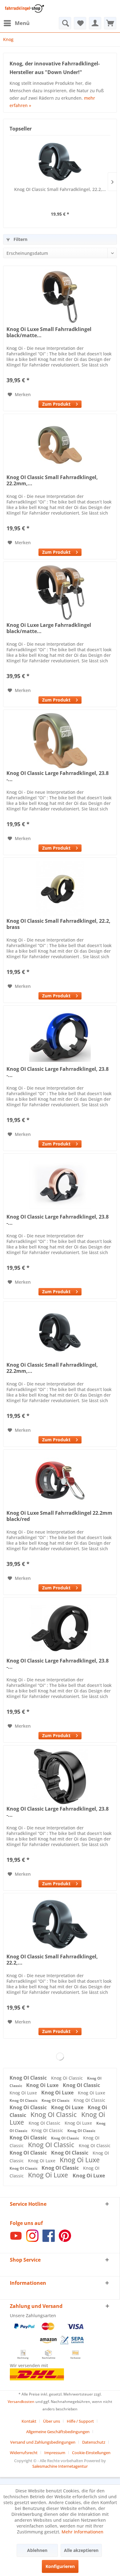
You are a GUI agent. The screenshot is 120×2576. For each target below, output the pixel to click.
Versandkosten (21, 2402)
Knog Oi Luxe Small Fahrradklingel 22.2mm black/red (59, 1516)
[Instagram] (32, 2240)
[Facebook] (49, 2240)
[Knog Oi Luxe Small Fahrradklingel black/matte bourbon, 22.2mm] (60, 297)
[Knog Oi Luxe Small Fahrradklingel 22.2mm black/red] (60, 1481)
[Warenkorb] (110, 23)
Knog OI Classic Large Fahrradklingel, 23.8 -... (58, 776)
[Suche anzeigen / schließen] (65, 23)
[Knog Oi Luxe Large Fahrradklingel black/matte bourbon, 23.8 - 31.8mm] (60, 593)
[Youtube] (16, 2240)
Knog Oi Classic (68, 2078)
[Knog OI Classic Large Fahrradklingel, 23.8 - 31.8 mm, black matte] (60, 1628)
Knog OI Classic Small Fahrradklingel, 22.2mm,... (52, 480)
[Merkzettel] (80, 23)
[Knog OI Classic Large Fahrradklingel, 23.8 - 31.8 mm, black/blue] (60, 1037)
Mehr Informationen (82, 2532)
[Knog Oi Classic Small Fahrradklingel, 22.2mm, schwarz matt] (60, 1332)
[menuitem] (16, 23)
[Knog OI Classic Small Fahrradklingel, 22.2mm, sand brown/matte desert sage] (60, 445)
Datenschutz (94, 2442)
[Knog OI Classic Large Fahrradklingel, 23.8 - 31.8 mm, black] (60, 1776)
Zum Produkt (56, 404)
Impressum (55, 2453)
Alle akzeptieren (81, 2550)
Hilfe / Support (80, 2421)
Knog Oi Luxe (43, 2085)
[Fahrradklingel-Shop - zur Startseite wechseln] (24, 8)
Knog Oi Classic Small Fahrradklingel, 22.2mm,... (52, 1368)
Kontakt (29, 2421)
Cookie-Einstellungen (91, 2453)
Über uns (52, 2421)
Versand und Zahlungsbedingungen (43, 2442)
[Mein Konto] (95, 23)
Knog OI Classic (29, 2078)
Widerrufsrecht (24, 2453)
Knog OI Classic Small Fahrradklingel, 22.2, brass (58, 924)
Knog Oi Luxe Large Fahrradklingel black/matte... (49, 628)
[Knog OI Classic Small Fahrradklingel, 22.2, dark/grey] (60, 162)
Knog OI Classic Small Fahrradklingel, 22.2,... (60, 189)
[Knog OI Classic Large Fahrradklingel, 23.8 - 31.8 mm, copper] (60, 1184)
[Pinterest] (65, 2240)
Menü (22, 23)
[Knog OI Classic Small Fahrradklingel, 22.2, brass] (60, 888)
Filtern (20, 239)
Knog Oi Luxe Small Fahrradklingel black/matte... (49, 332)
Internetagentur (73, 2466)
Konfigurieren (60, 2566)
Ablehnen (37, 2550)
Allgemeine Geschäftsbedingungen (58, 2432)
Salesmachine (45, 2466)
